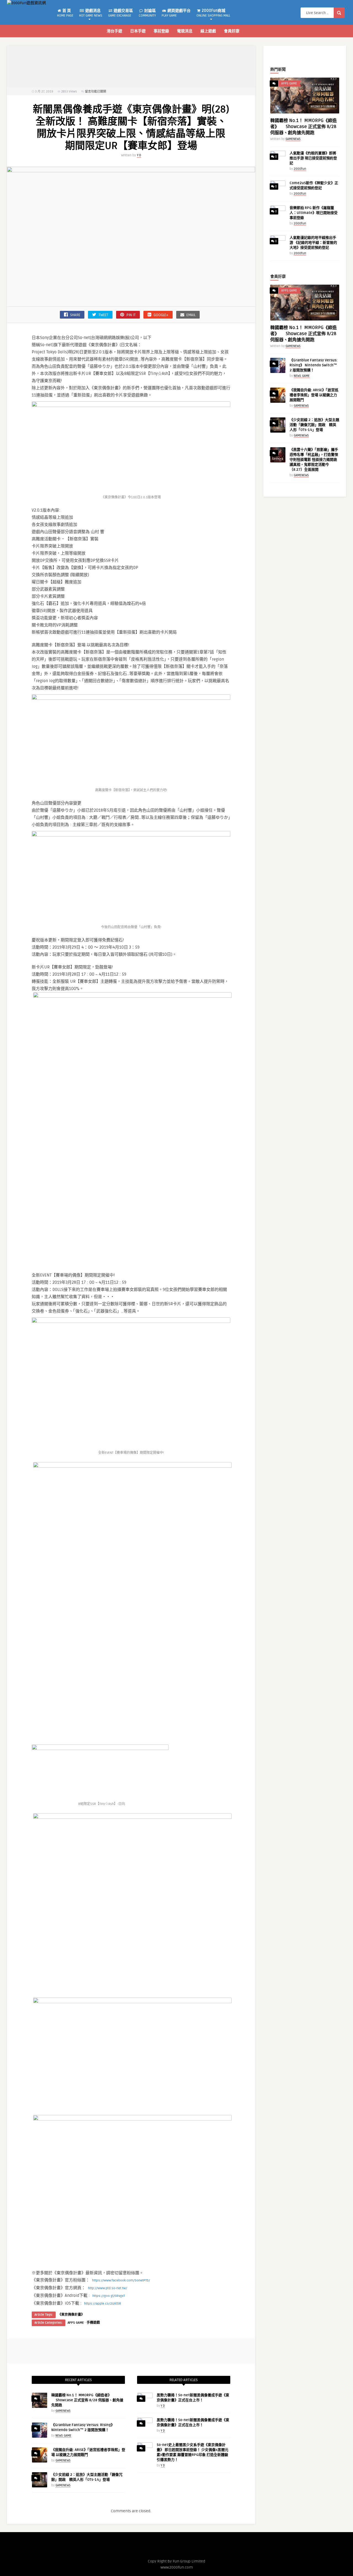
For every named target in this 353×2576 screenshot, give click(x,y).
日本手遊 (138, 31)
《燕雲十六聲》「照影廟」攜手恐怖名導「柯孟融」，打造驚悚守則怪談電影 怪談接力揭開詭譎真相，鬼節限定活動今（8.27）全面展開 (314, 460)
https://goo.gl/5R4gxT (109, 2296)
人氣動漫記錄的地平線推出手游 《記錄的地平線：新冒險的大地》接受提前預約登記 (313, 243)
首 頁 (65, 13)
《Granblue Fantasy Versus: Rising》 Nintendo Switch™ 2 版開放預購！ (314, 365)
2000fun (300, 169)
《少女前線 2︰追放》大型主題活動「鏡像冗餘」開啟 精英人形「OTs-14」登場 (314, 425)
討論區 (147, 13)
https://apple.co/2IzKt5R (103, 2304)
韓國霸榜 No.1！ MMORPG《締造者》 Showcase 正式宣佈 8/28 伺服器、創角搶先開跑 (87, 2400)
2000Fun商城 (213, 13)
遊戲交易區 (121, 13)
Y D (139, 155)
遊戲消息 (91, 13)
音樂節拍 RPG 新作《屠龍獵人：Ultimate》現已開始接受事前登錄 (314, 213)
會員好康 (232, 31)
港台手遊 (114, 31)
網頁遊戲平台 (176, 13)
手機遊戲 (93, 2323)
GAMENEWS (63, 2411)
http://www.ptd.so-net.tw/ (108, 2288)
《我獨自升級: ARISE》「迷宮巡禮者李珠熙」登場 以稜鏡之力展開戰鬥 (314, 395)
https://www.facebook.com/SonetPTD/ (121, 2280)
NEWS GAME (63, 2436)
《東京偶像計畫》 (71, 2315)
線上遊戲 (208, 31)
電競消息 (185, 31)
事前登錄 (161, 31)
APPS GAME (76, 2323)
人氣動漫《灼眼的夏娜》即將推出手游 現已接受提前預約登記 (313, 158)
